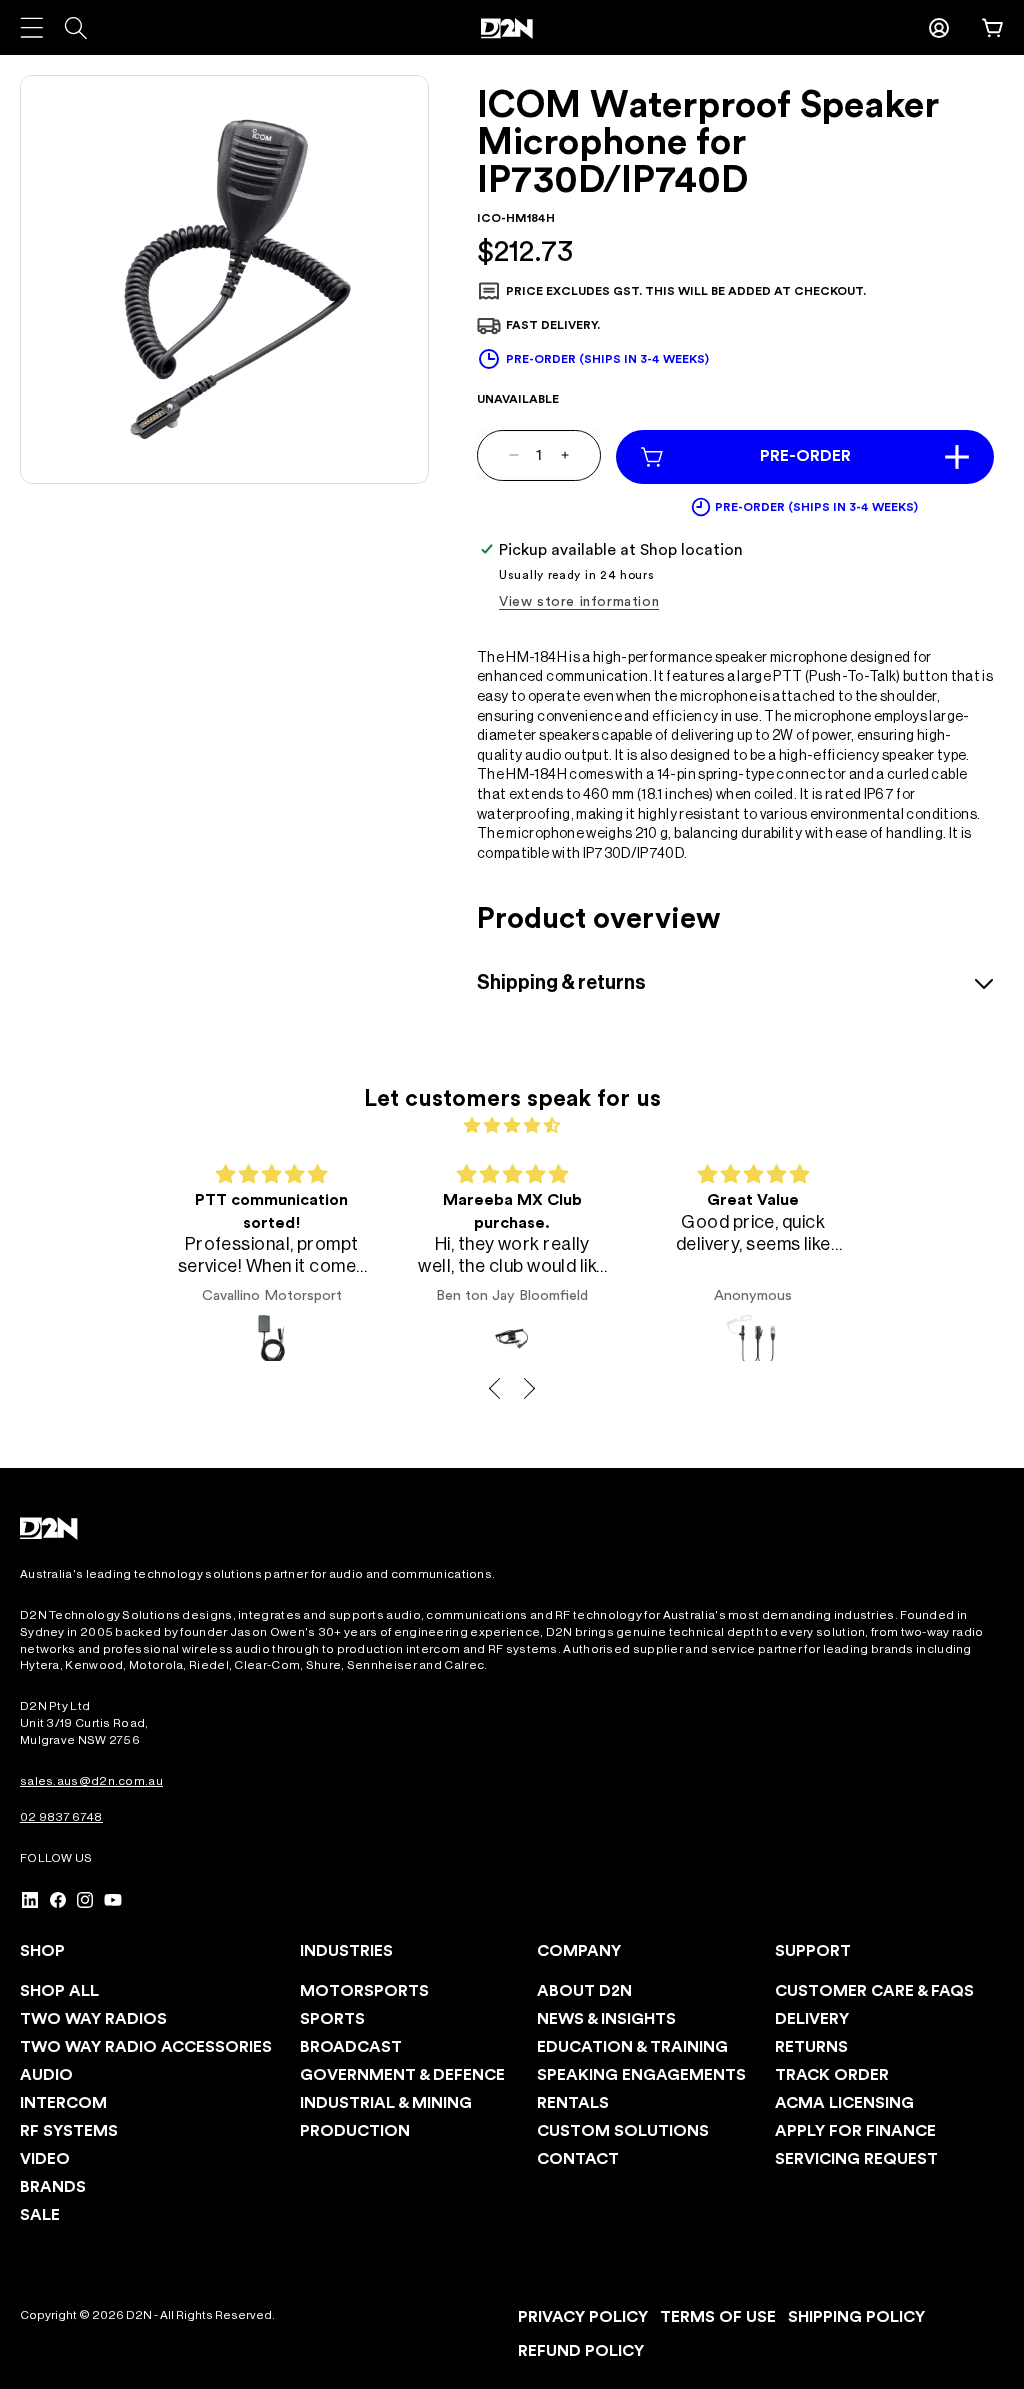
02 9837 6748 (61, 1817)
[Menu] (31, 27)
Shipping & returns (561, 983)
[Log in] (939, 28)
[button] (993, 27)
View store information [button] (579, 602)
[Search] (75, 27)
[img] (511, 1125)
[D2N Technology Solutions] (512, 28)
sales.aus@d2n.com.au (91, 1781)
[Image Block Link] (50, 1528)
